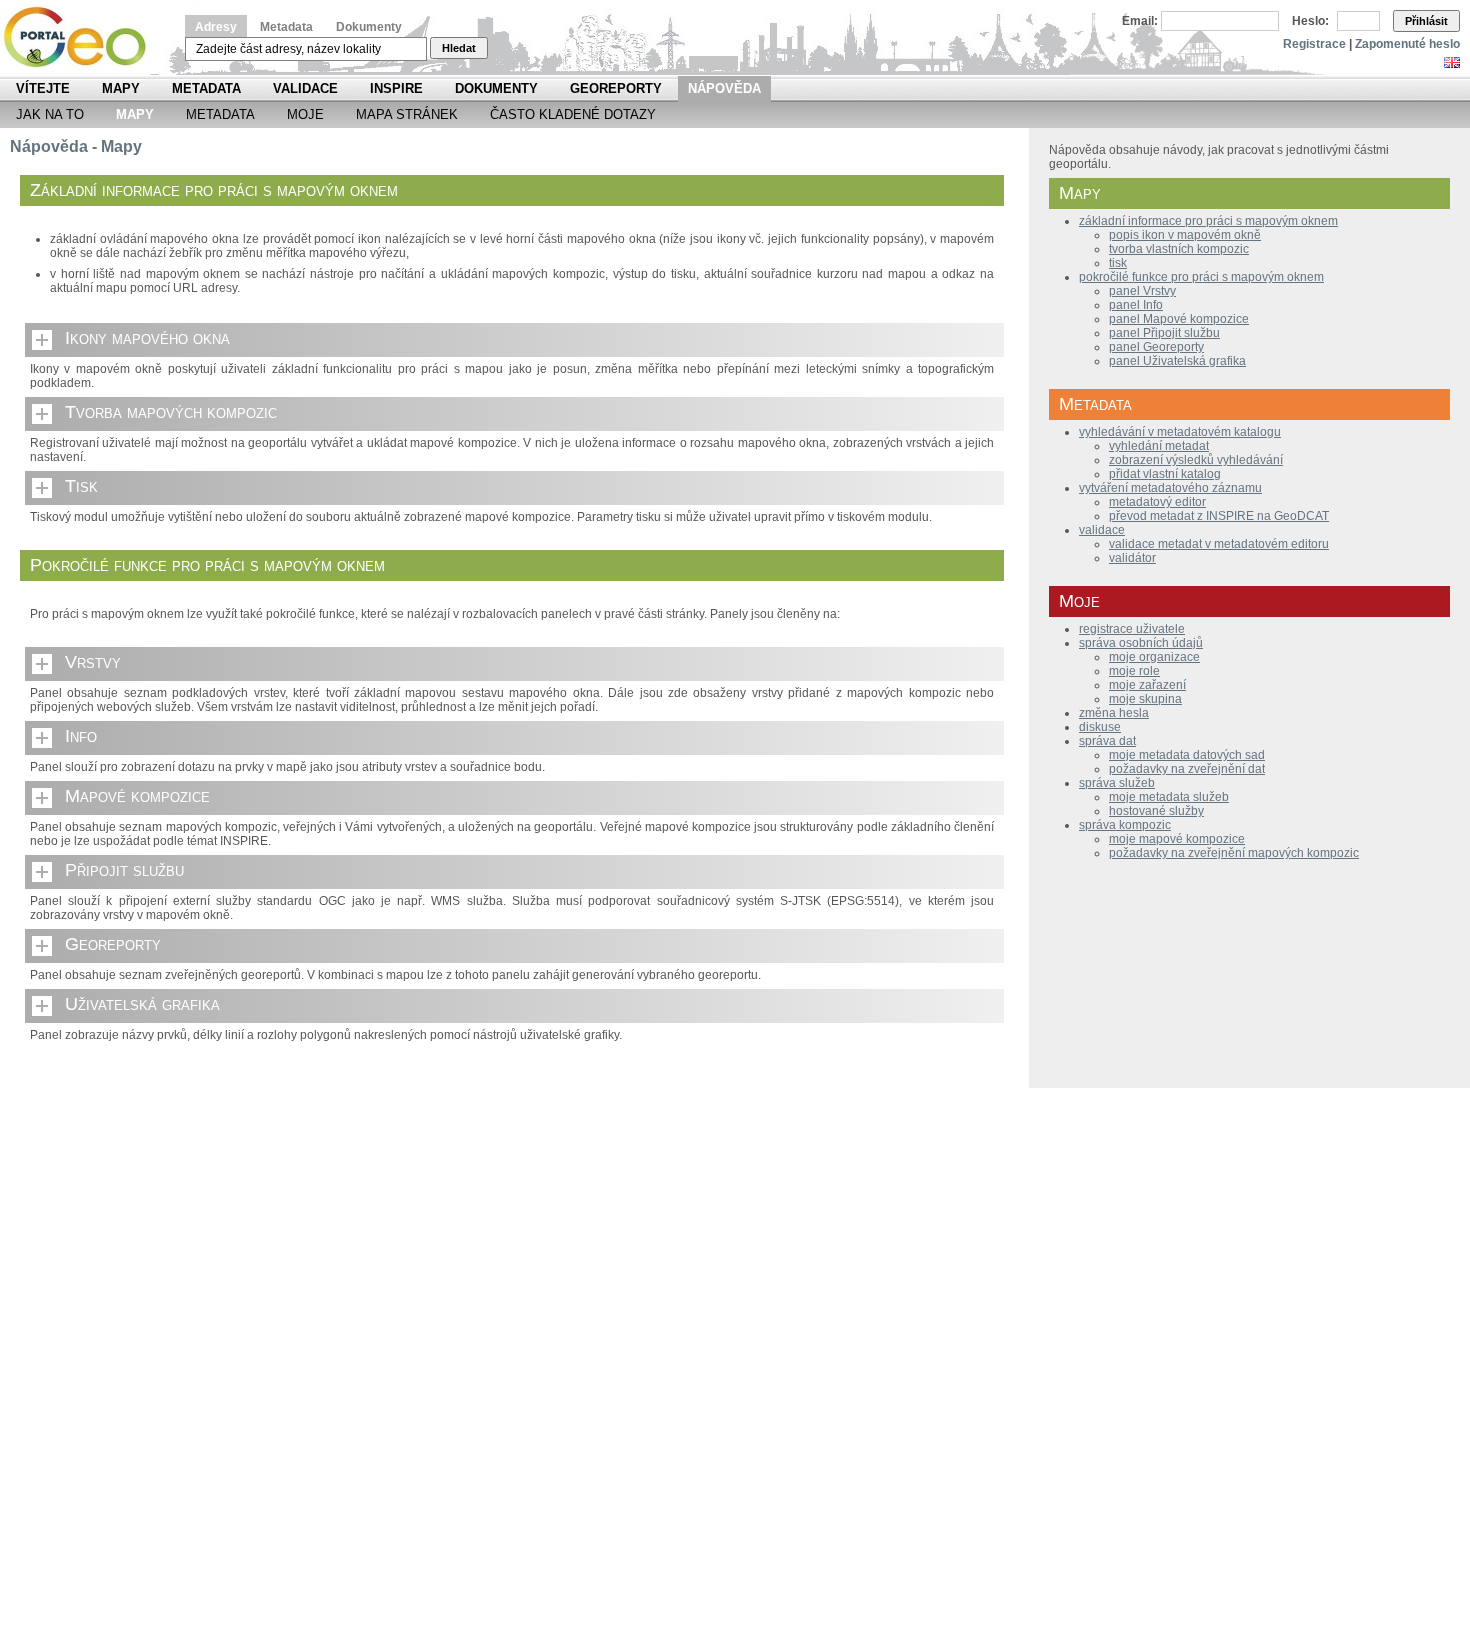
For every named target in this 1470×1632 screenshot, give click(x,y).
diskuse (1100, 727)
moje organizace (1154, 657)
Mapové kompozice (137, 796)
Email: (1140, 21)
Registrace (1314, 44)
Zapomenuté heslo (1407, 44)
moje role (1134, 671)
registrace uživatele (1132, 629)
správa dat (1107, 741)
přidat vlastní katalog (1165, 474)
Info (81, 736)
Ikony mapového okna (147, 338)
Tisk (81, 486)
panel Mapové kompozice (1179, 319)
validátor (1132, 558)
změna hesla (1114, 713)
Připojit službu (124, 870)
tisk (1118, 263)
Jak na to (50, 114)
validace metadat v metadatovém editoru (1219, 544)
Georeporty (616, 88)
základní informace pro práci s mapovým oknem (1208, 221)
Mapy (121, 88)
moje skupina (1145, 699)
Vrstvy (93, 662)
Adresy (216, 27)
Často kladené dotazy (573, 114)
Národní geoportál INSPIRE (82, 37)
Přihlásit (1426, 21)
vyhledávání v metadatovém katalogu (1180, 432)
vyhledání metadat (1159, 446)
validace (1102, 530)
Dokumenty (369, 27)
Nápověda (724, 88)
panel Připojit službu (1164, 333)
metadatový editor (1157, 502)
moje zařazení (1147, 685)
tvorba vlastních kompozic (1179, 249)
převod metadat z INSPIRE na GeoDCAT (1219, 516)
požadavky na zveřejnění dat (1187, 769)
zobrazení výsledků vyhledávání (1196, 460)
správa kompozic (1125, 825)
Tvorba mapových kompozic (171, 412)
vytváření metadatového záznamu (1170, 488)
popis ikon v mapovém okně (1185, 235)
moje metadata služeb (1169, 797)
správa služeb (1117, 783)
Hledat (459, 48)
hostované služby (1156, 811)
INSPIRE (396, 88)
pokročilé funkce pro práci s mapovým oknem (1201, 277)
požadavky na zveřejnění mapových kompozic (1234, 853)
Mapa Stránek (407, 114)
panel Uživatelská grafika (1177, 361)
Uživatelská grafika (142, 1004)
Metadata (286, 27)
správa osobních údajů (1141, 643)
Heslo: (1310, 21)
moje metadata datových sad (1187, 755)
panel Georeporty (1156, 347)
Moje (305, 114)
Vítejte (43, 88)
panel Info (1136, 305)
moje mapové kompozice (1177, 839)
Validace (305, 88)
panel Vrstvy (1142, 291)
